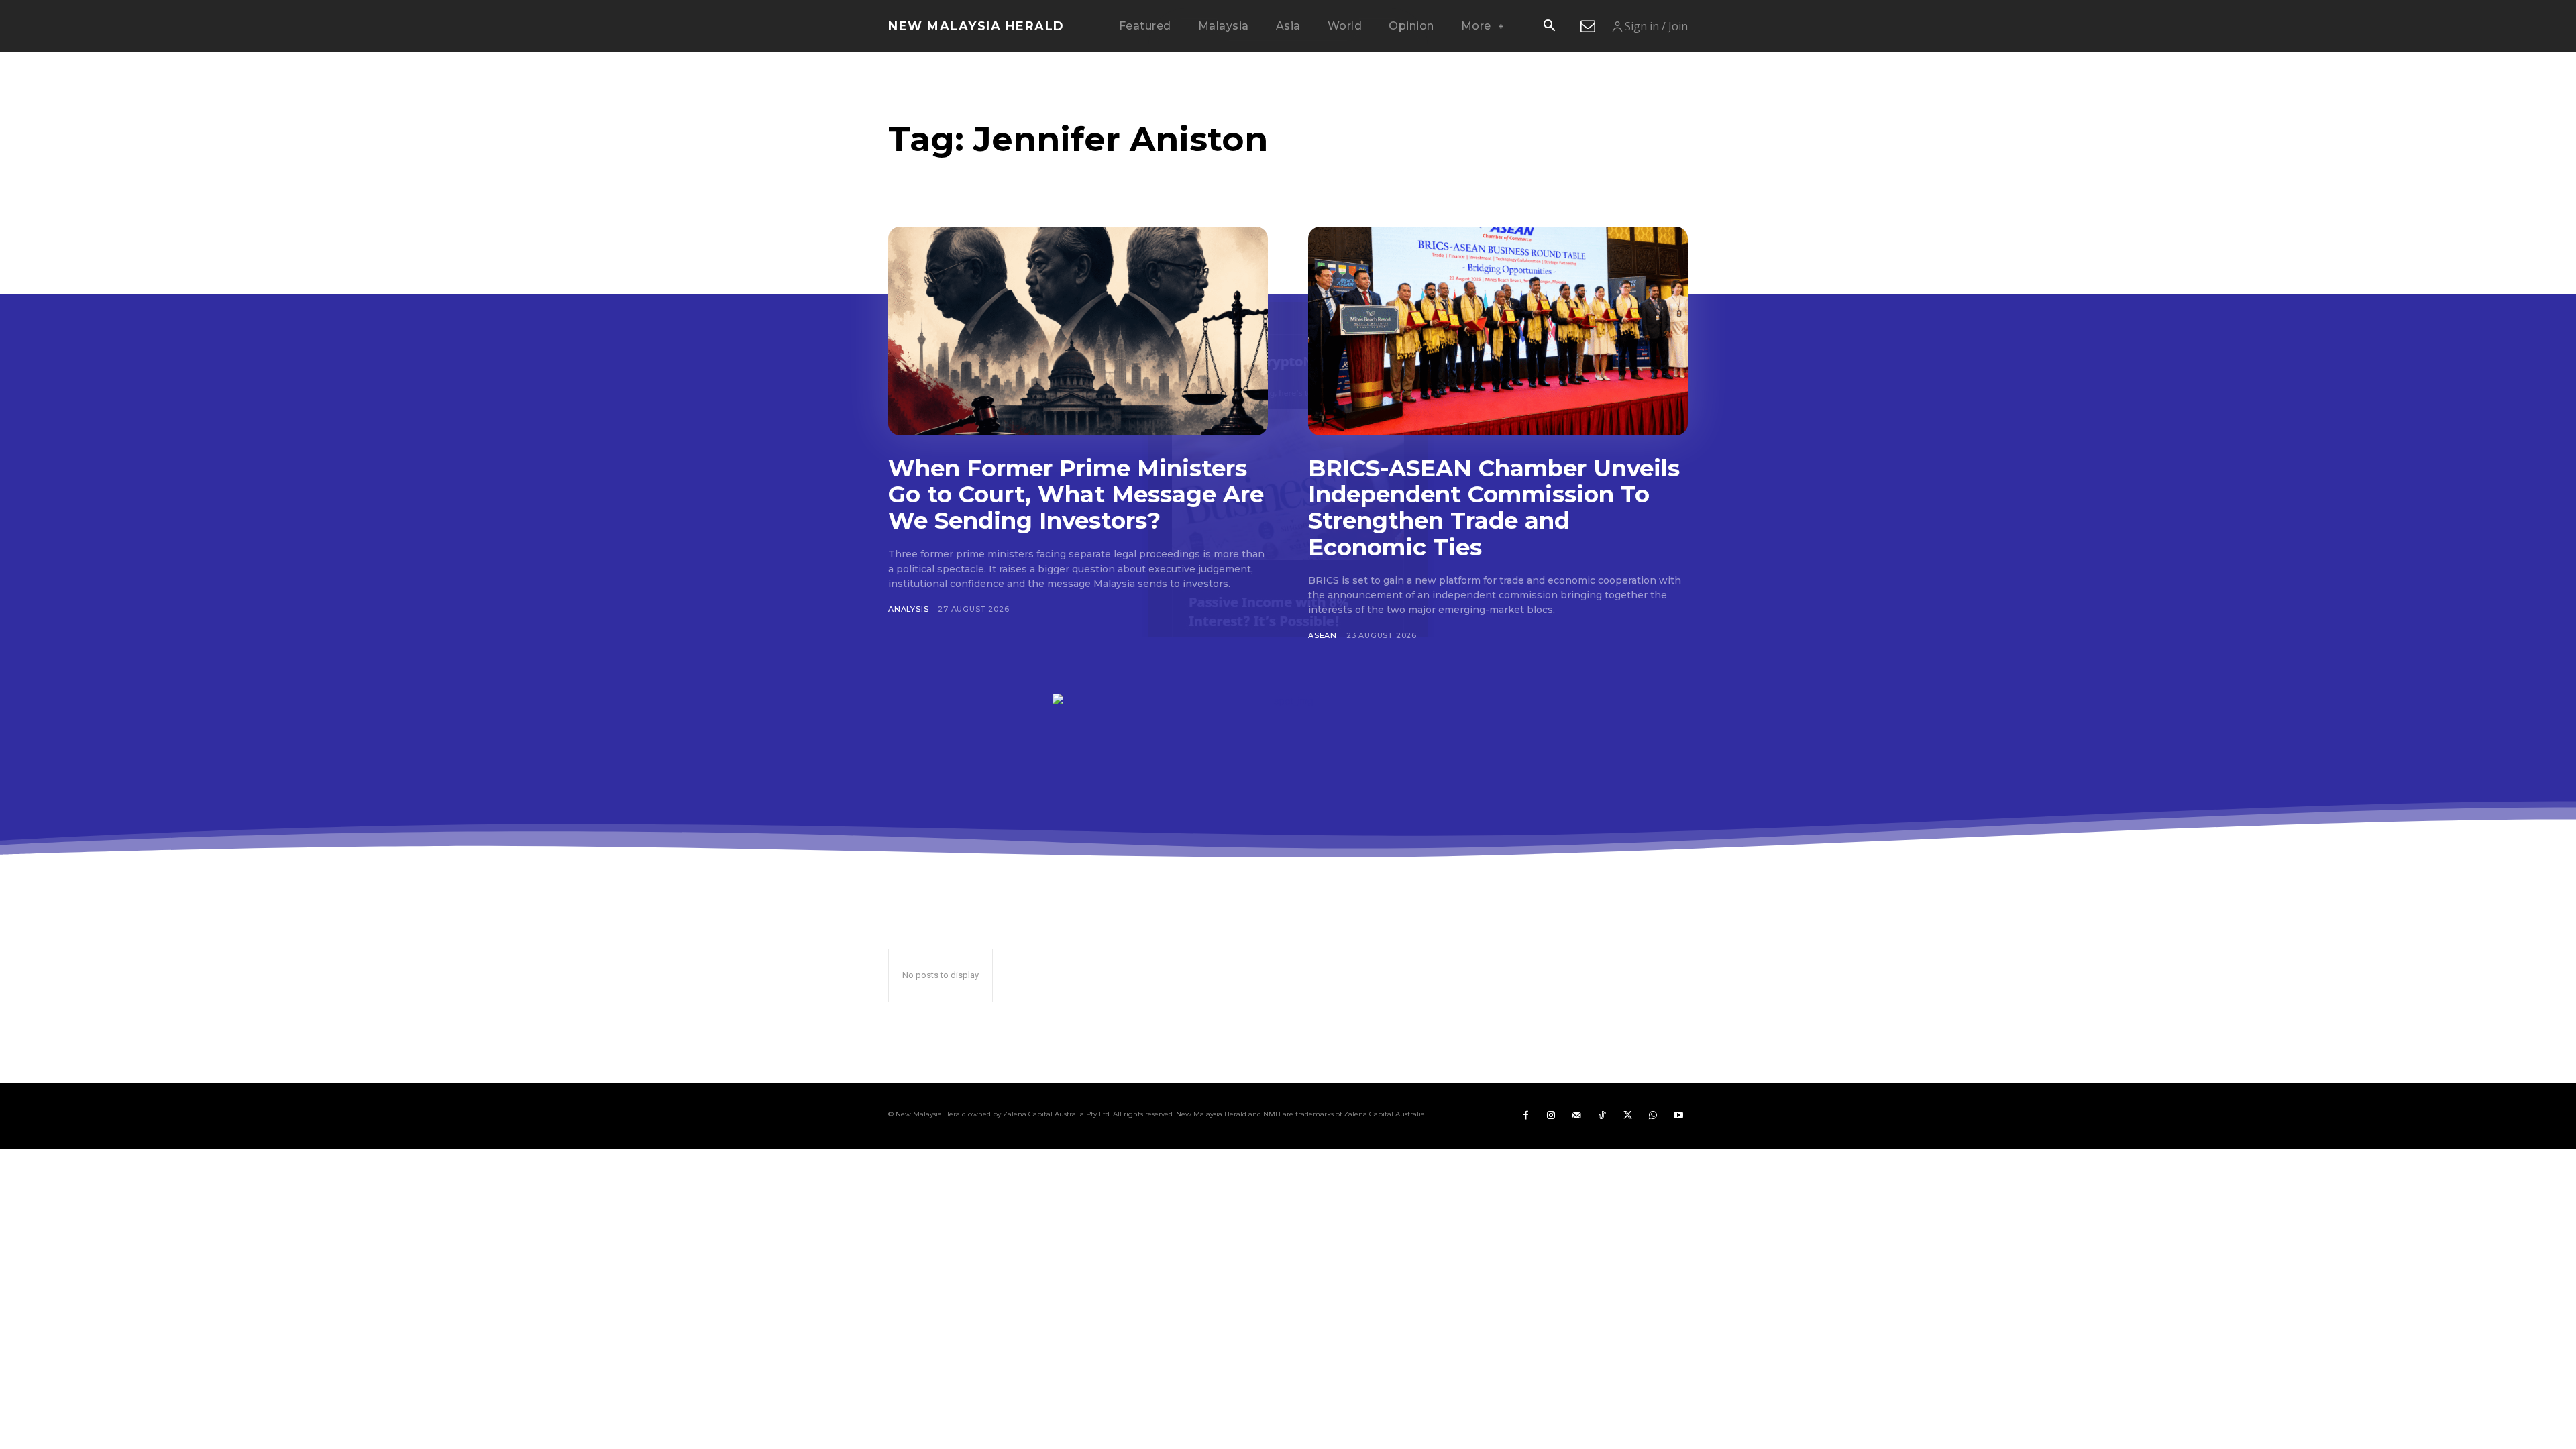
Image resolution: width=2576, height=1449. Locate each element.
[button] (1549, 27)
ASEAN (1323, 635)
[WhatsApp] (1653, 1116)
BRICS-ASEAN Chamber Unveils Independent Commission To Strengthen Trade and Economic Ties (1494, 507)
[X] (1627, 1116)
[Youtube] (1678, 1116)
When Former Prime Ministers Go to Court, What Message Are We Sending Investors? (1076, 494)
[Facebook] (1525, 1116)
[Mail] (1576, 1116)
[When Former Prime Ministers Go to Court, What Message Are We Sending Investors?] (1078, 331)
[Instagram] (1551, 1116)
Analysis (908, 609)
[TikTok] (1602, 1116)
